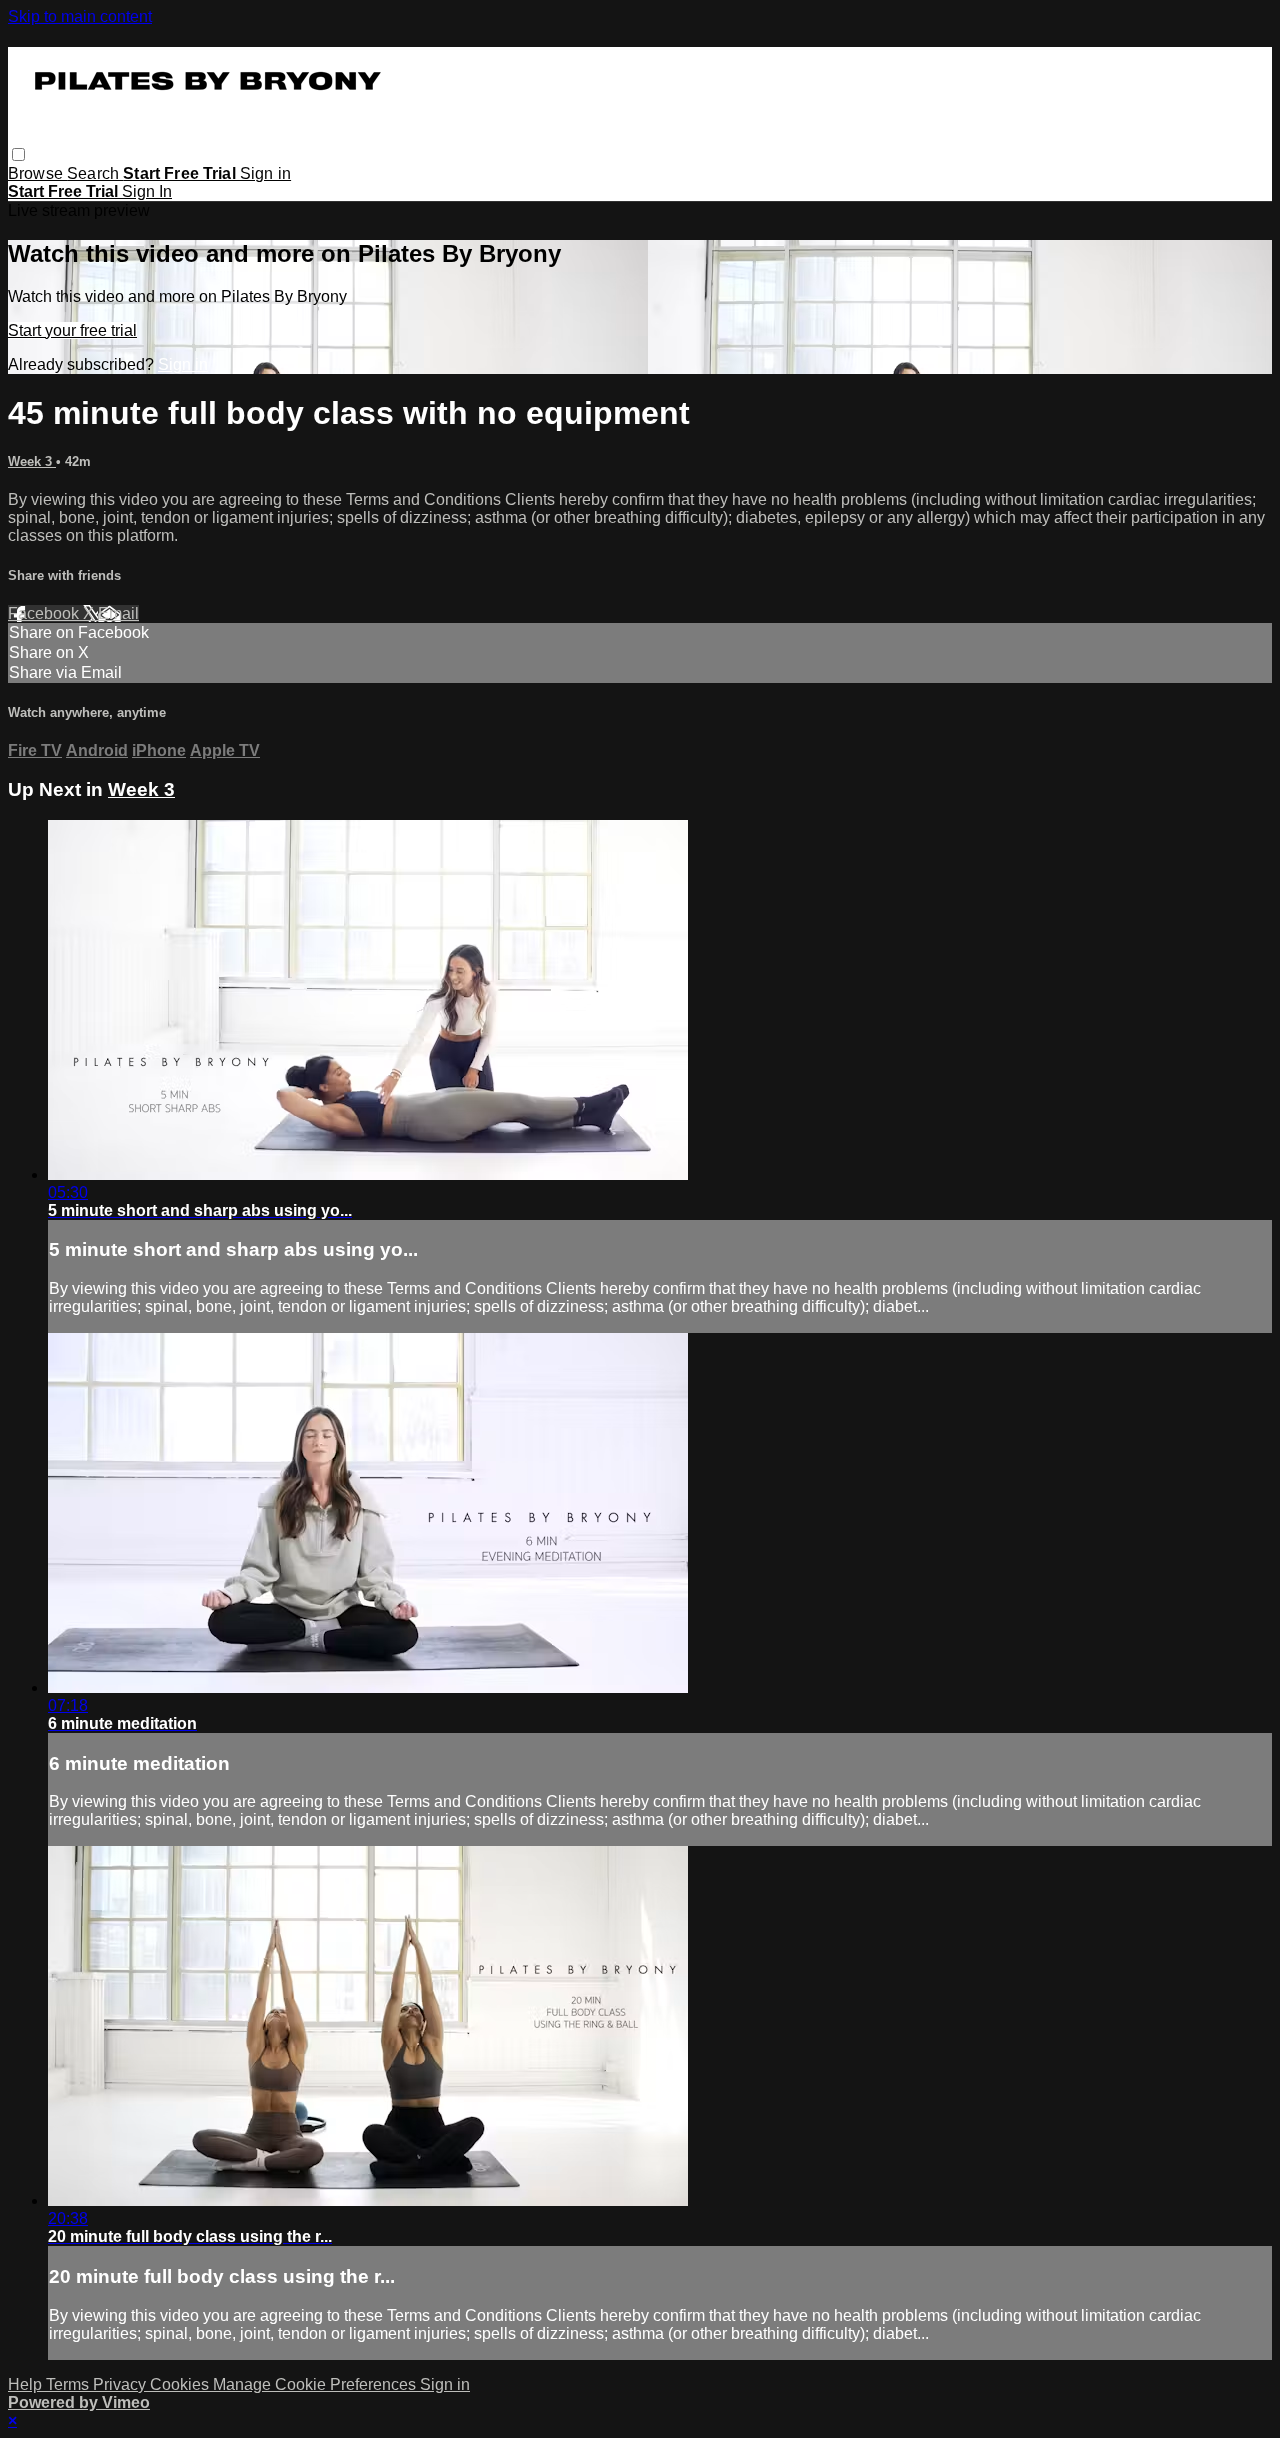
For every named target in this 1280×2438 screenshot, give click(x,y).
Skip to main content (80, 16)
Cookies (181, 2384)
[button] (18, 154)
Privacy (121, 2384)
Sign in (265, 173)
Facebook (45, 613)
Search (95, 173)
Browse (37, 173)
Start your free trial (72, 330)
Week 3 (32, 461)
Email (118, 613)
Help (27, 2384)
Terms (69, 2384)
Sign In (147, 191)
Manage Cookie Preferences (316, 2384)
